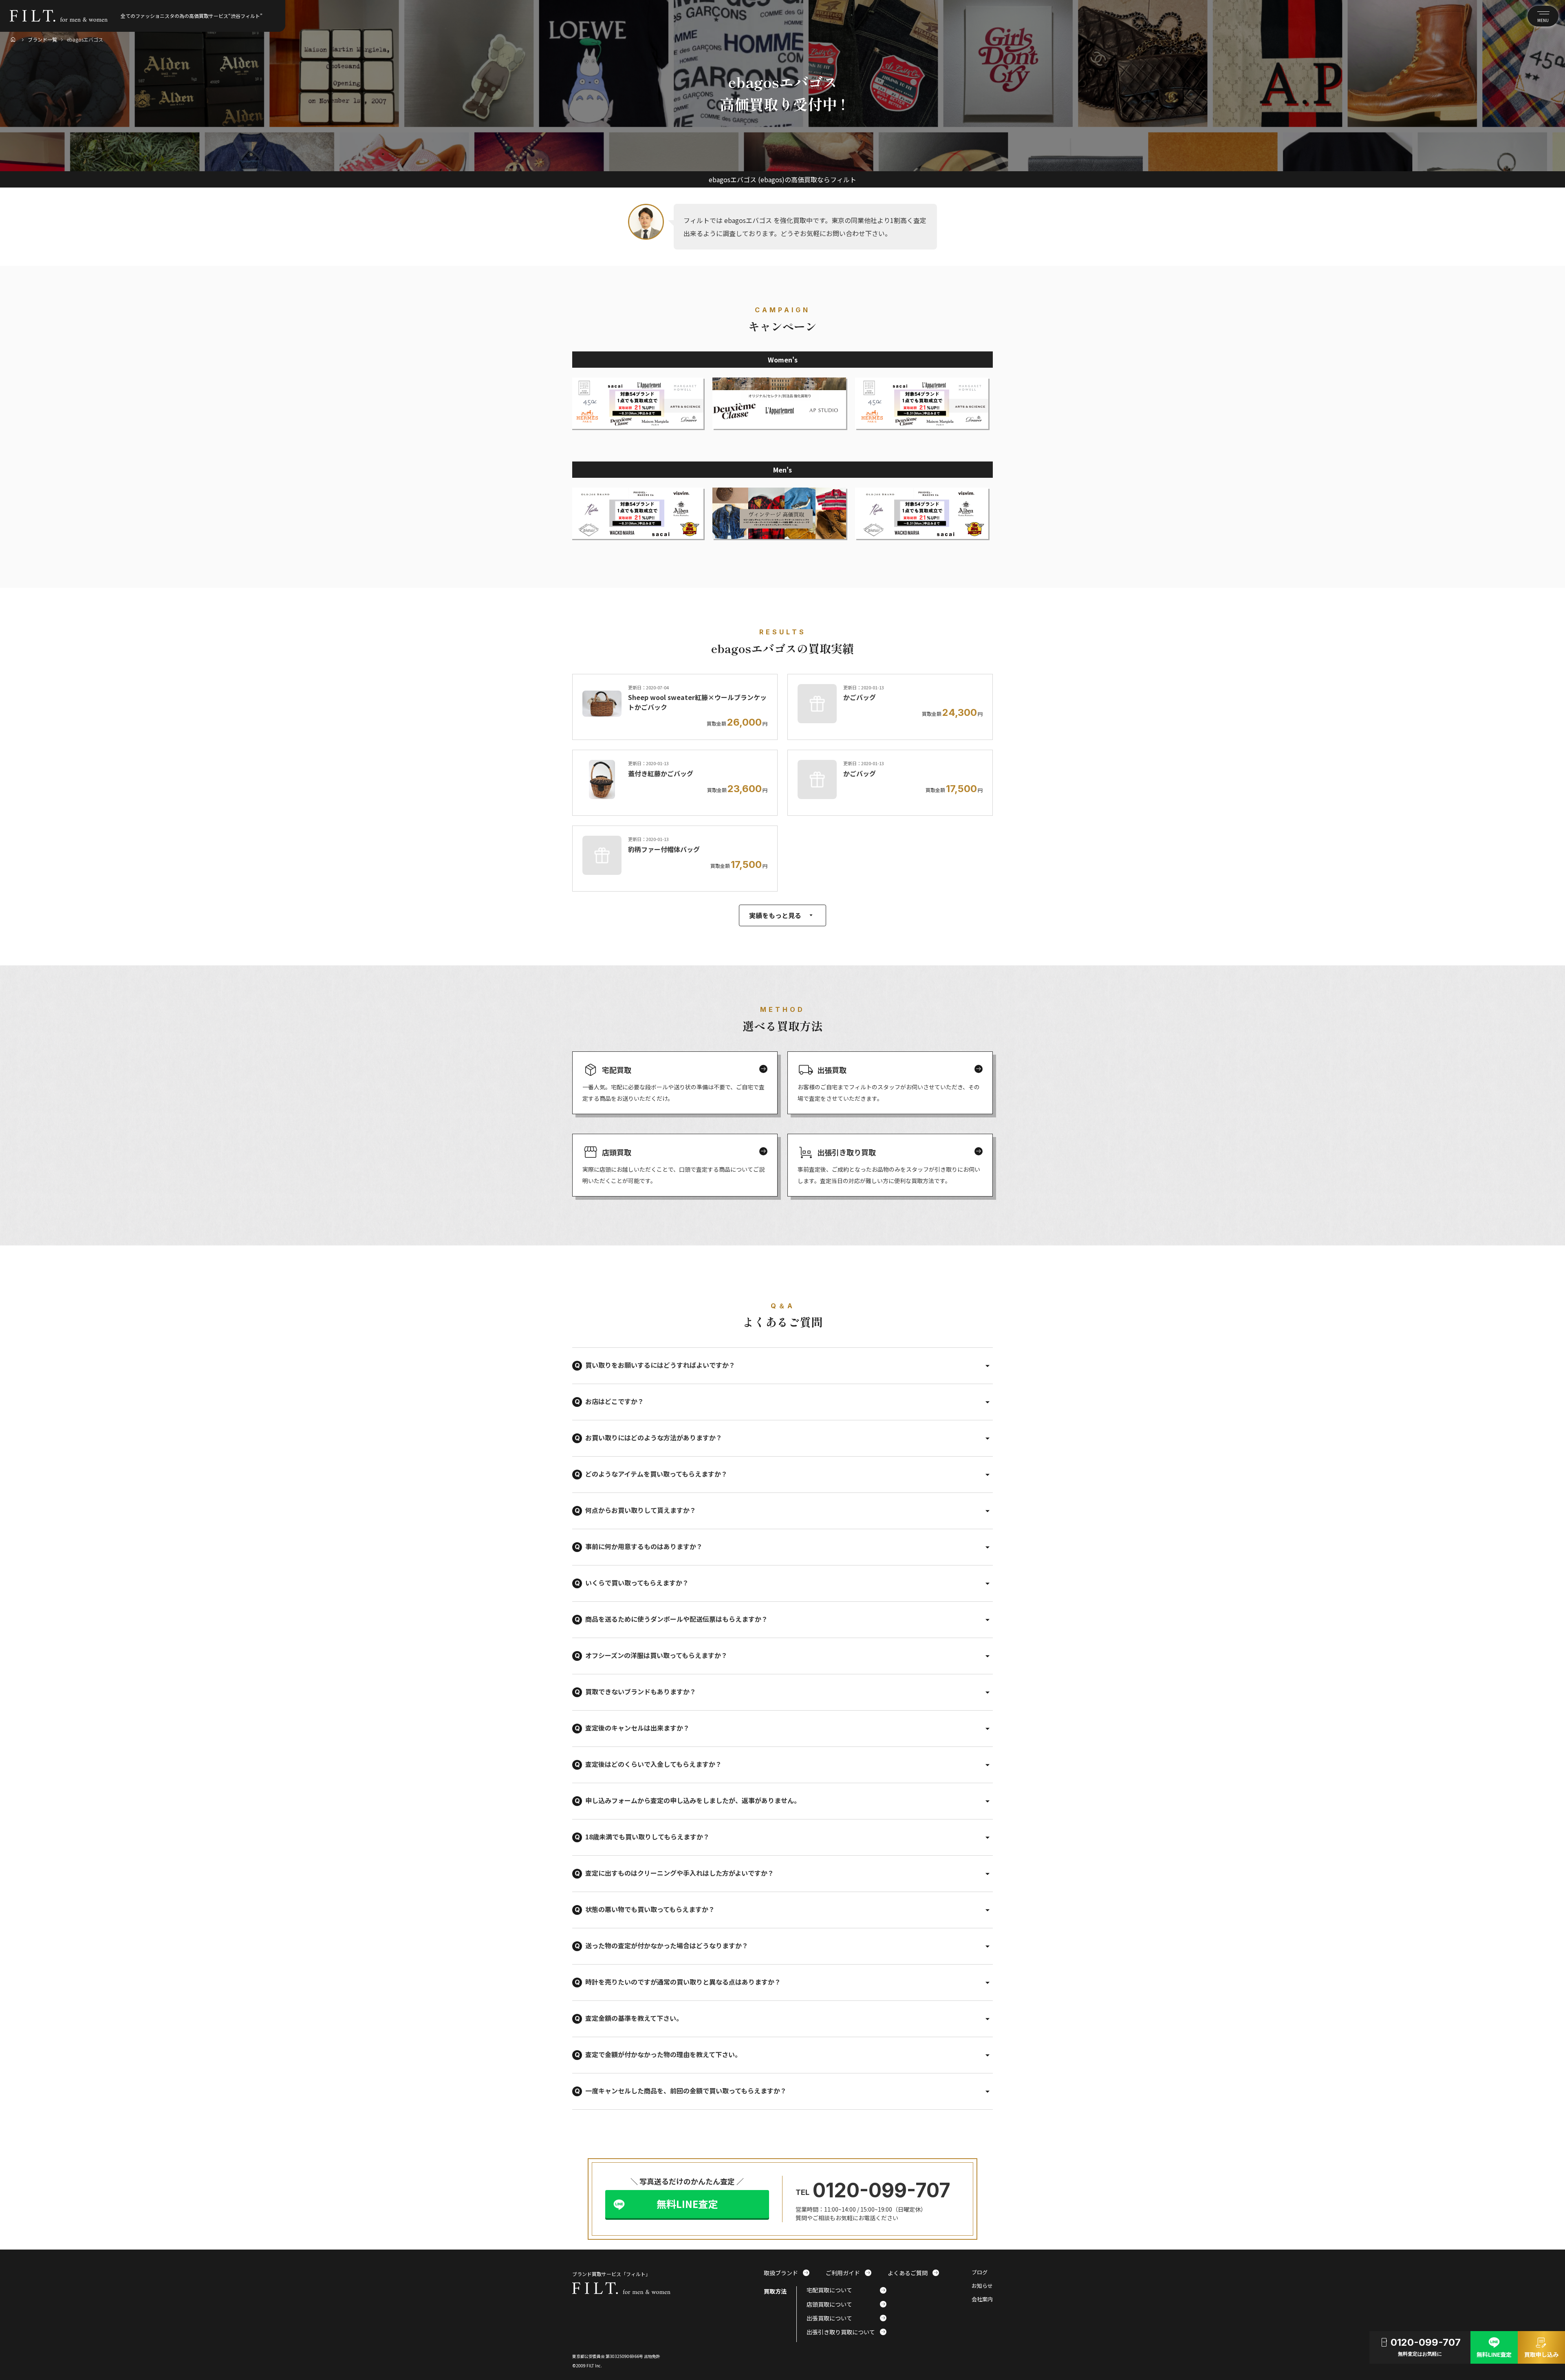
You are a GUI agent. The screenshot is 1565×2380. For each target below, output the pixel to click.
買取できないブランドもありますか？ (641, 1691)
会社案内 (982, 2299)
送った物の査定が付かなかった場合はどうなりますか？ (667, 1945)
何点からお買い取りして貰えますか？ (641, 1510)
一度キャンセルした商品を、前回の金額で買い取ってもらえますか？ (686, 2091)
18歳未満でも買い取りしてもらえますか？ (647, 1837)
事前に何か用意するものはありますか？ (644, 1546)
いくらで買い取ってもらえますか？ (637, 1583)
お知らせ (982, 2286)
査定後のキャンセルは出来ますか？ (637, 1728)
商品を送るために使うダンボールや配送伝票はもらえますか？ (677, 1619)
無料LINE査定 (687, 2204)
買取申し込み (1541, 2347)
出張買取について (846, 2318)
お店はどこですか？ (615, 1401)
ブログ (980, 2273)
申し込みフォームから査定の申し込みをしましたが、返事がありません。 (693, 1800)
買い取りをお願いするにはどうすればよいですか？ (660, 1365)
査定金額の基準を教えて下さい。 (634, 2018)
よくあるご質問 (913, 2273)
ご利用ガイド (849, 2273)
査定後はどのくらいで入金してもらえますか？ (654, 1764)
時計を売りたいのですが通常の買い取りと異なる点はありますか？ (683, 1982)
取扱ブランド (787, 2273)
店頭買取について (846, 2304)
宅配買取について (846, 2290)
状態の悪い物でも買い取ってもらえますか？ (650, 1909)
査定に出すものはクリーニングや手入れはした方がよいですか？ (680, 1873)
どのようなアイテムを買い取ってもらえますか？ (656, 1474)
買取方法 (775, 2291)
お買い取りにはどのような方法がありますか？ (654, 1437)
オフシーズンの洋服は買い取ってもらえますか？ (656, 1655)
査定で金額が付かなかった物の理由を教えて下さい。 (663, 2054)
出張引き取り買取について (846, 2332)
